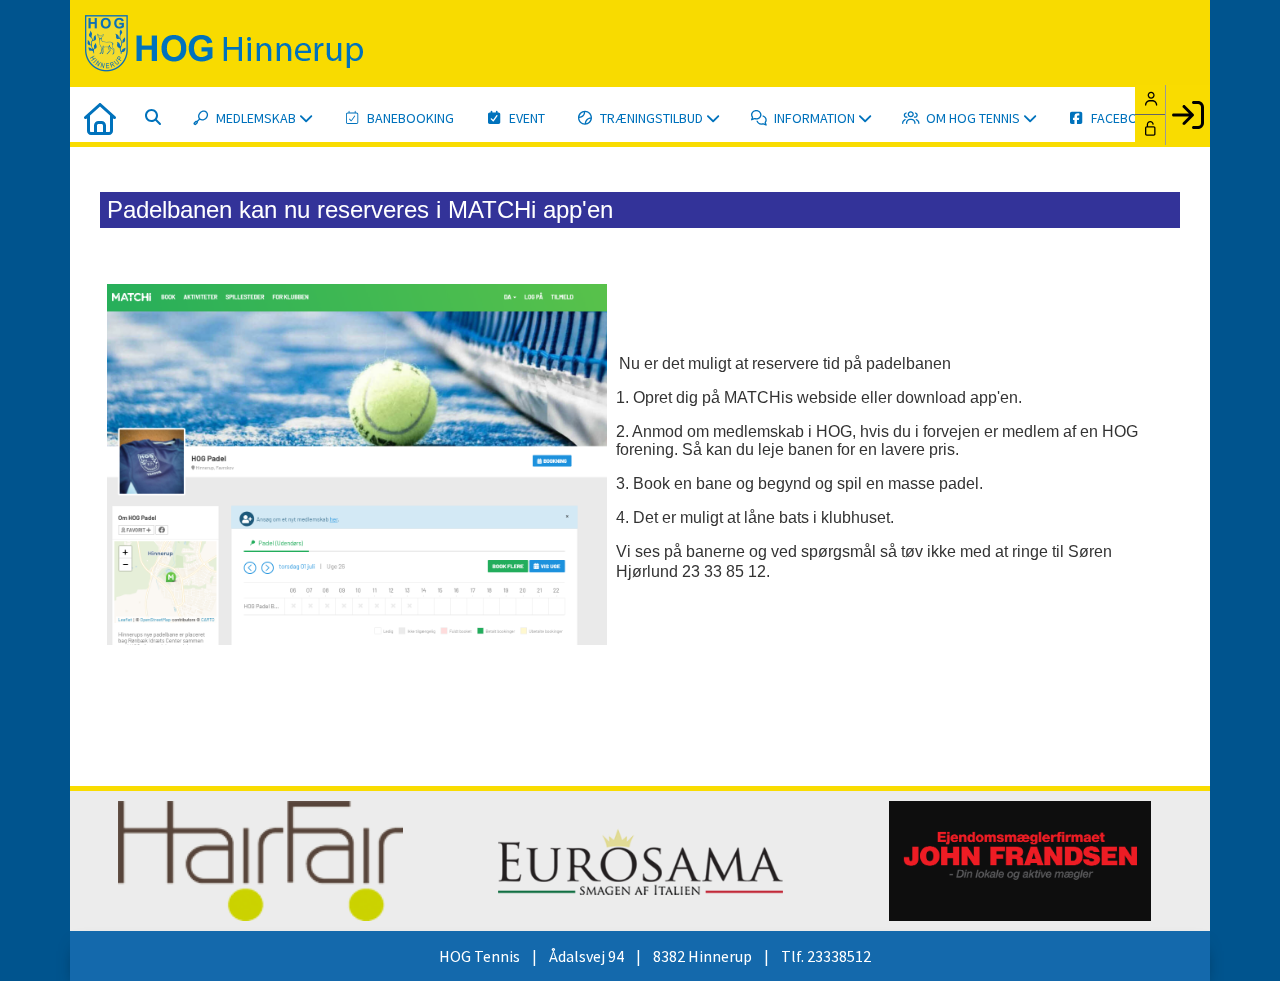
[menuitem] (100, 117)
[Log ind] (1187, 115)
